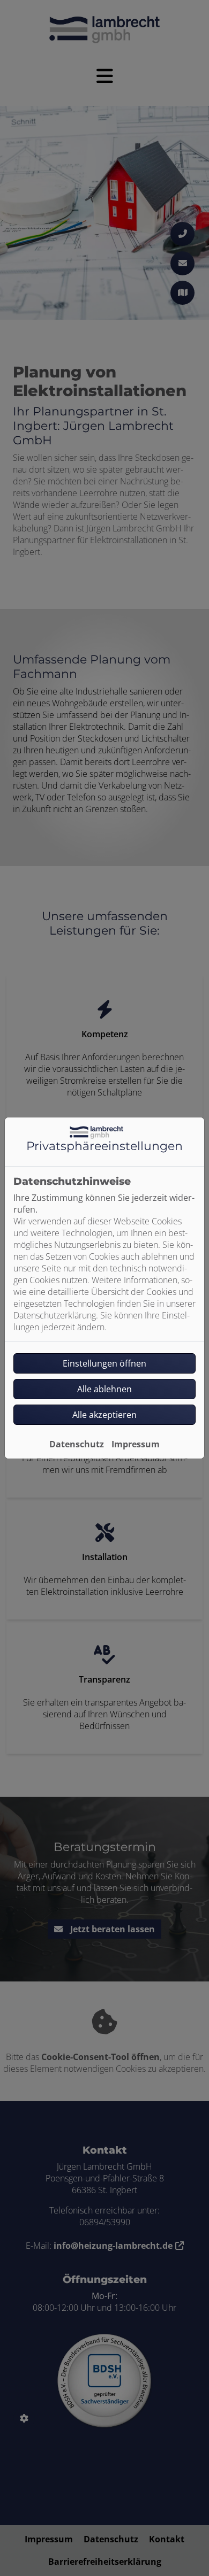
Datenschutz (77, 1444)
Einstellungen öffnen (104, 1363)
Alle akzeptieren (104, 1415)
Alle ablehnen (104, 1389)
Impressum (136, 1444)
